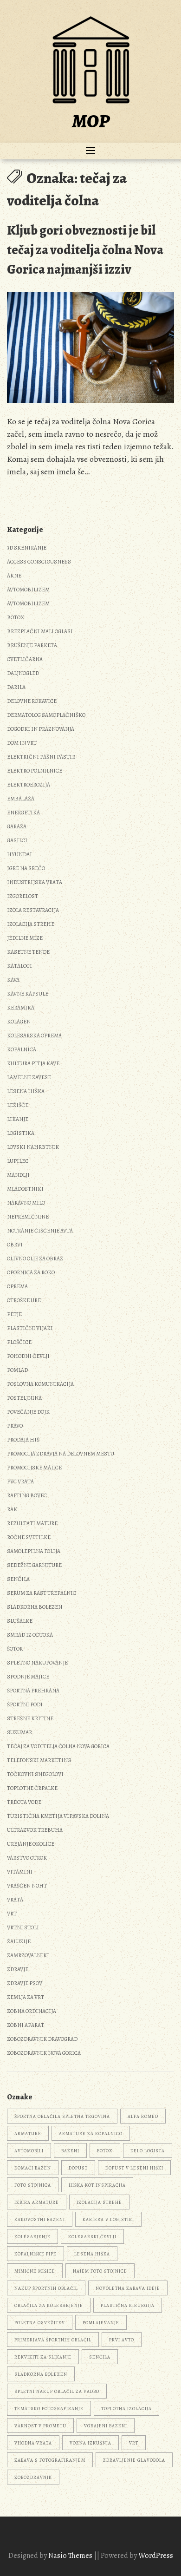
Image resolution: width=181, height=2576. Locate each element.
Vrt (12, 1914)
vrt (134, 2443)
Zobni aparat (26, 2025)
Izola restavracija (33, 910)
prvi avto (122, 2340)
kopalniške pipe (36, 2254)
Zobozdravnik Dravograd (42, 2039)
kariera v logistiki (108, 2219)
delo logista (148, 2151)
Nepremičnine (28, 1217)
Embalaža (21, 799)
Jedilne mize (25, 938)
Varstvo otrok (27, 1858)
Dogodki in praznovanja (41, 729)
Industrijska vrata (35, 882)
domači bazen (33, 2168)
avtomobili (29, 2151)
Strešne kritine (30, 1718)
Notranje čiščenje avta (40, 1231)
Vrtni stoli (23, 1927)
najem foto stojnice (100, 2271)
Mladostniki (25, 1189)
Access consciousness (39, 562)
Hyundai (19, 854)
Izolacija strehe (31, 924)
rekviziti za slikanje (43, 2357)
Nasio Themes (71, 2556)
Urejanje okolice (31, 1844)
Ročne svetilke (29, 1537)
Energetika (23, 813)
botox (105, 2151)
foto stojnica (33, 2185)
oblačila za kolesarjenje (49, 2305)
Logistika (21, 1133)
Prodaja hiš (23, 1440)
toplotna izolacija (126, 2409)
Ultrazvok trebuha (35, 1830)
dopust (78, 2168)
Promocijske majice (34, 1468)
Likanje (18, 1119)
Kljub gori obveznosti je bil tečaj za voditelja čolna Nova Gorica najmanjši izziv (85, 250)
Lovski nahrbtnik (33, 1147)
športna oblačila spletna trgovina (62, 2116)
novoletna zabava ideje (128, 2288)
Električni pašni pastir (41, 757)
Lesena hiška (26, 1091)
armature (28, 2134)
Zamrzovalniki (28, 1955)
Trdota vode (24, 1802)
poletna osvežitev (40, 2323)
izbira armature (37, 2202)
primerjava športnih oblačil (53, 2340)
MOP (91, 121)
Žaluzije (19, 1941)
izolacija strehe (99, 2202)
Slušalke (20, 1621)
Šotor (15, 1649)
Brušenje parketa (32, 645)
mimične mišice (35, 2271)
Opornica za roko (31, 1272)
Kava (13, 980)
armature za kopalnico (91, 2134)
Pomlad (17, 1370)
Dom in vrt (22, 743)
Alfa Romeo (143, 2116)
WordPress (156, 2556)
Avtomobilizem (28, 590)
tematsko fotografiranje (49, 2409)
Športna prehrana (33, 1691)
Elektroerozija (29, 785)
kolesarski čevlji (92, 2237)
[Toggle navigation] (90, 151)
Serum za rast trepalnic (42, 1593)
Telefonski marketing (39, 1760)
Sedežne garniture (34, 1565)
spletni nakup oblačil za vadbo (57, 2391)
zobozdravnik (33, 2477)
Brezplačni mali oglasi (40, 631)
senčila (100, 2357)
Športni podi (25, 1704)
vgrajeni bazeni (106, 2426)
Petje (14, 1314)
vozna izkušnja (90, 2443)
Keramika (21, 1008)
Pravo (15, 1426)
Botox (16, 617)
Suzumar (19, 1732)
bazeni (70, 2151)
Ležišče (18, 1105)
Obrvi (15, 1245)
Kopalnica (22, 1049)
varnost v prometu (40, 2426)
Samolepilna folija (34, 1551)
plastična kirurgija (128, 2305)
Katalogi (19, 966)
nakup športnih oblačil (46, 2288)
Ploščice (19, 1342)
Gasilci (17, 840)
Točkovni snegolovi (35, 1774)
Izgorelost (23, 896)
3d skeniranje (27, 548)
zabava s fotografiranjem (50, 2460)
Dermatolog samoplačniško (46, 715)
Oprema (17, 1286)
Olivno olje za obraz (35, 1259)
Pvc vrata (20, 1481)
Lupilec (18, 1161)
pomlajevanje (101, 2323)
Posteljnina (24, 1398)
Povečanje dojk (28, 1412)
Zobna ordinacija (32, 2011)
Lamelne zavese (29, 1077)
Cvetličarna (25, 659)
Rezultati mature (32, 1523)
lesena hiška (92, 2254)
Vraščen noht (27, 1886)
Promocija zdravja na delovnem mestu (61, 1454)
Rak (12, 1509)
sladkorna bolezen (41, 2374)
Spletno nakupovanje (37, 1663)
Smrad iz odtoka (30, 1635)
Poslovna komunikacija (40, 1384)
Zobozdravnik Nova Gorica (44, 2053)
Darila (16, 687)
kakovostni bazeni (40, 2219)
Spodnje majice (28, 1677)
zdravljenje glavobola (134, 2460)
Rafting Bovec (27, 1495)
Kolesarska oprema (34, 1036)
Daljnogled (23, 673)
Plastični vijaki (30, 1328)
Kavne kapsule (28, 994)
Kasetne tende (28, 952)
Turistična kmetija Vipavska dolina (58, 1816)
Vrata (15, 1900)
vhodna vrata (33, 2443)
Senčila (18, 1579)
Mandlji (18, 1175)
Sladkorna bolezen (35, 1607)
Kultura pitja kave (33, 1063)
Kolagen (19, 1022)
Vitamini (20, 1872)
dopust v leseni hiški (134, 2168)
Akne (14, 576)
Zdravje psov (25, 1983)
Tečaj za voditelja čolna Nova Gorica (58, 1746)
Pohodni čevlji (28, 1356)
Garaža (17, 826)
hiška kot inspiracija (97, 2185)
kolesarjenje (32, 2237)
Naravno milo (26, 1203)
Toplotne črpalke (32, 1788)
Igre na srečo (26, 868)
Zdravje (18, 1969)
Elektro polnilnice (35, 771)
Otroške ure (24, 1300)
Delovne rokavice (32, 701)
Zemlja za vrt (26, 1997)
